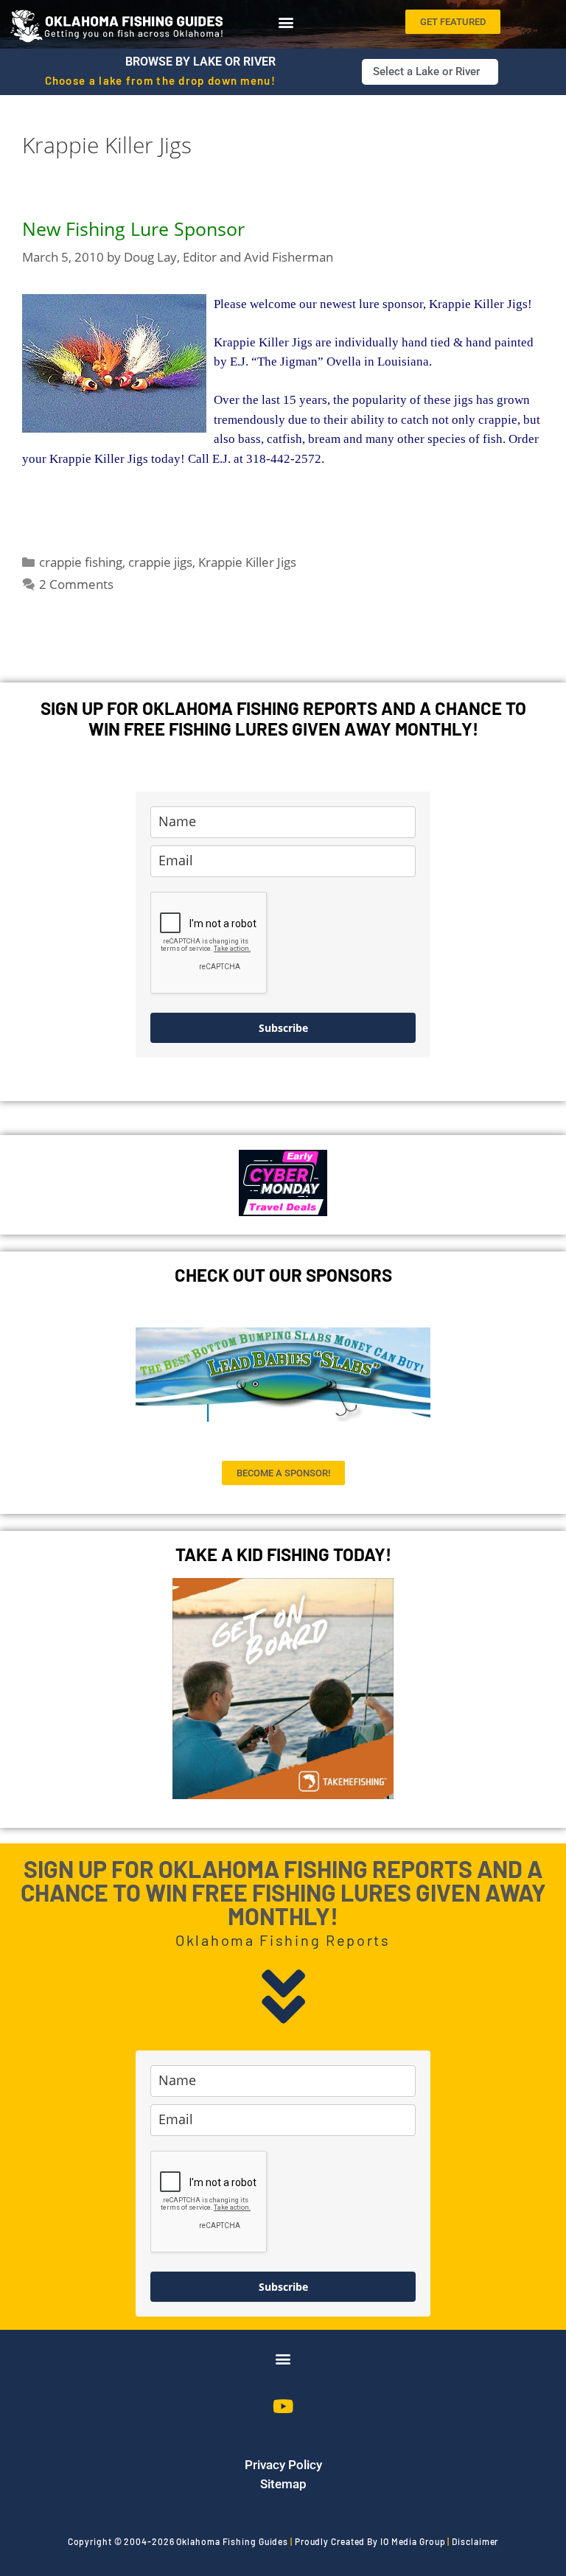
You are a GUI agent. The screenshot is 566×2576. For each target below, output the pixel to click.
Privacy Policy (283, 2465)
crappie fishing (81, 562)
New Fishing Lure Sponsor (133, 228)
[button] (286, 21)
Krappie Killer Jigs (247, 562)
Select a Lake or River (426, 71)
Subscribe (283, 1028)
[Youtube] (283, 2406)
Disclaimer (475, 2541)
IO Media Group (413, 2541)
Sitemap (283, 2484)
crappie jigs (160, 562)
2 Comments (76, 584)
